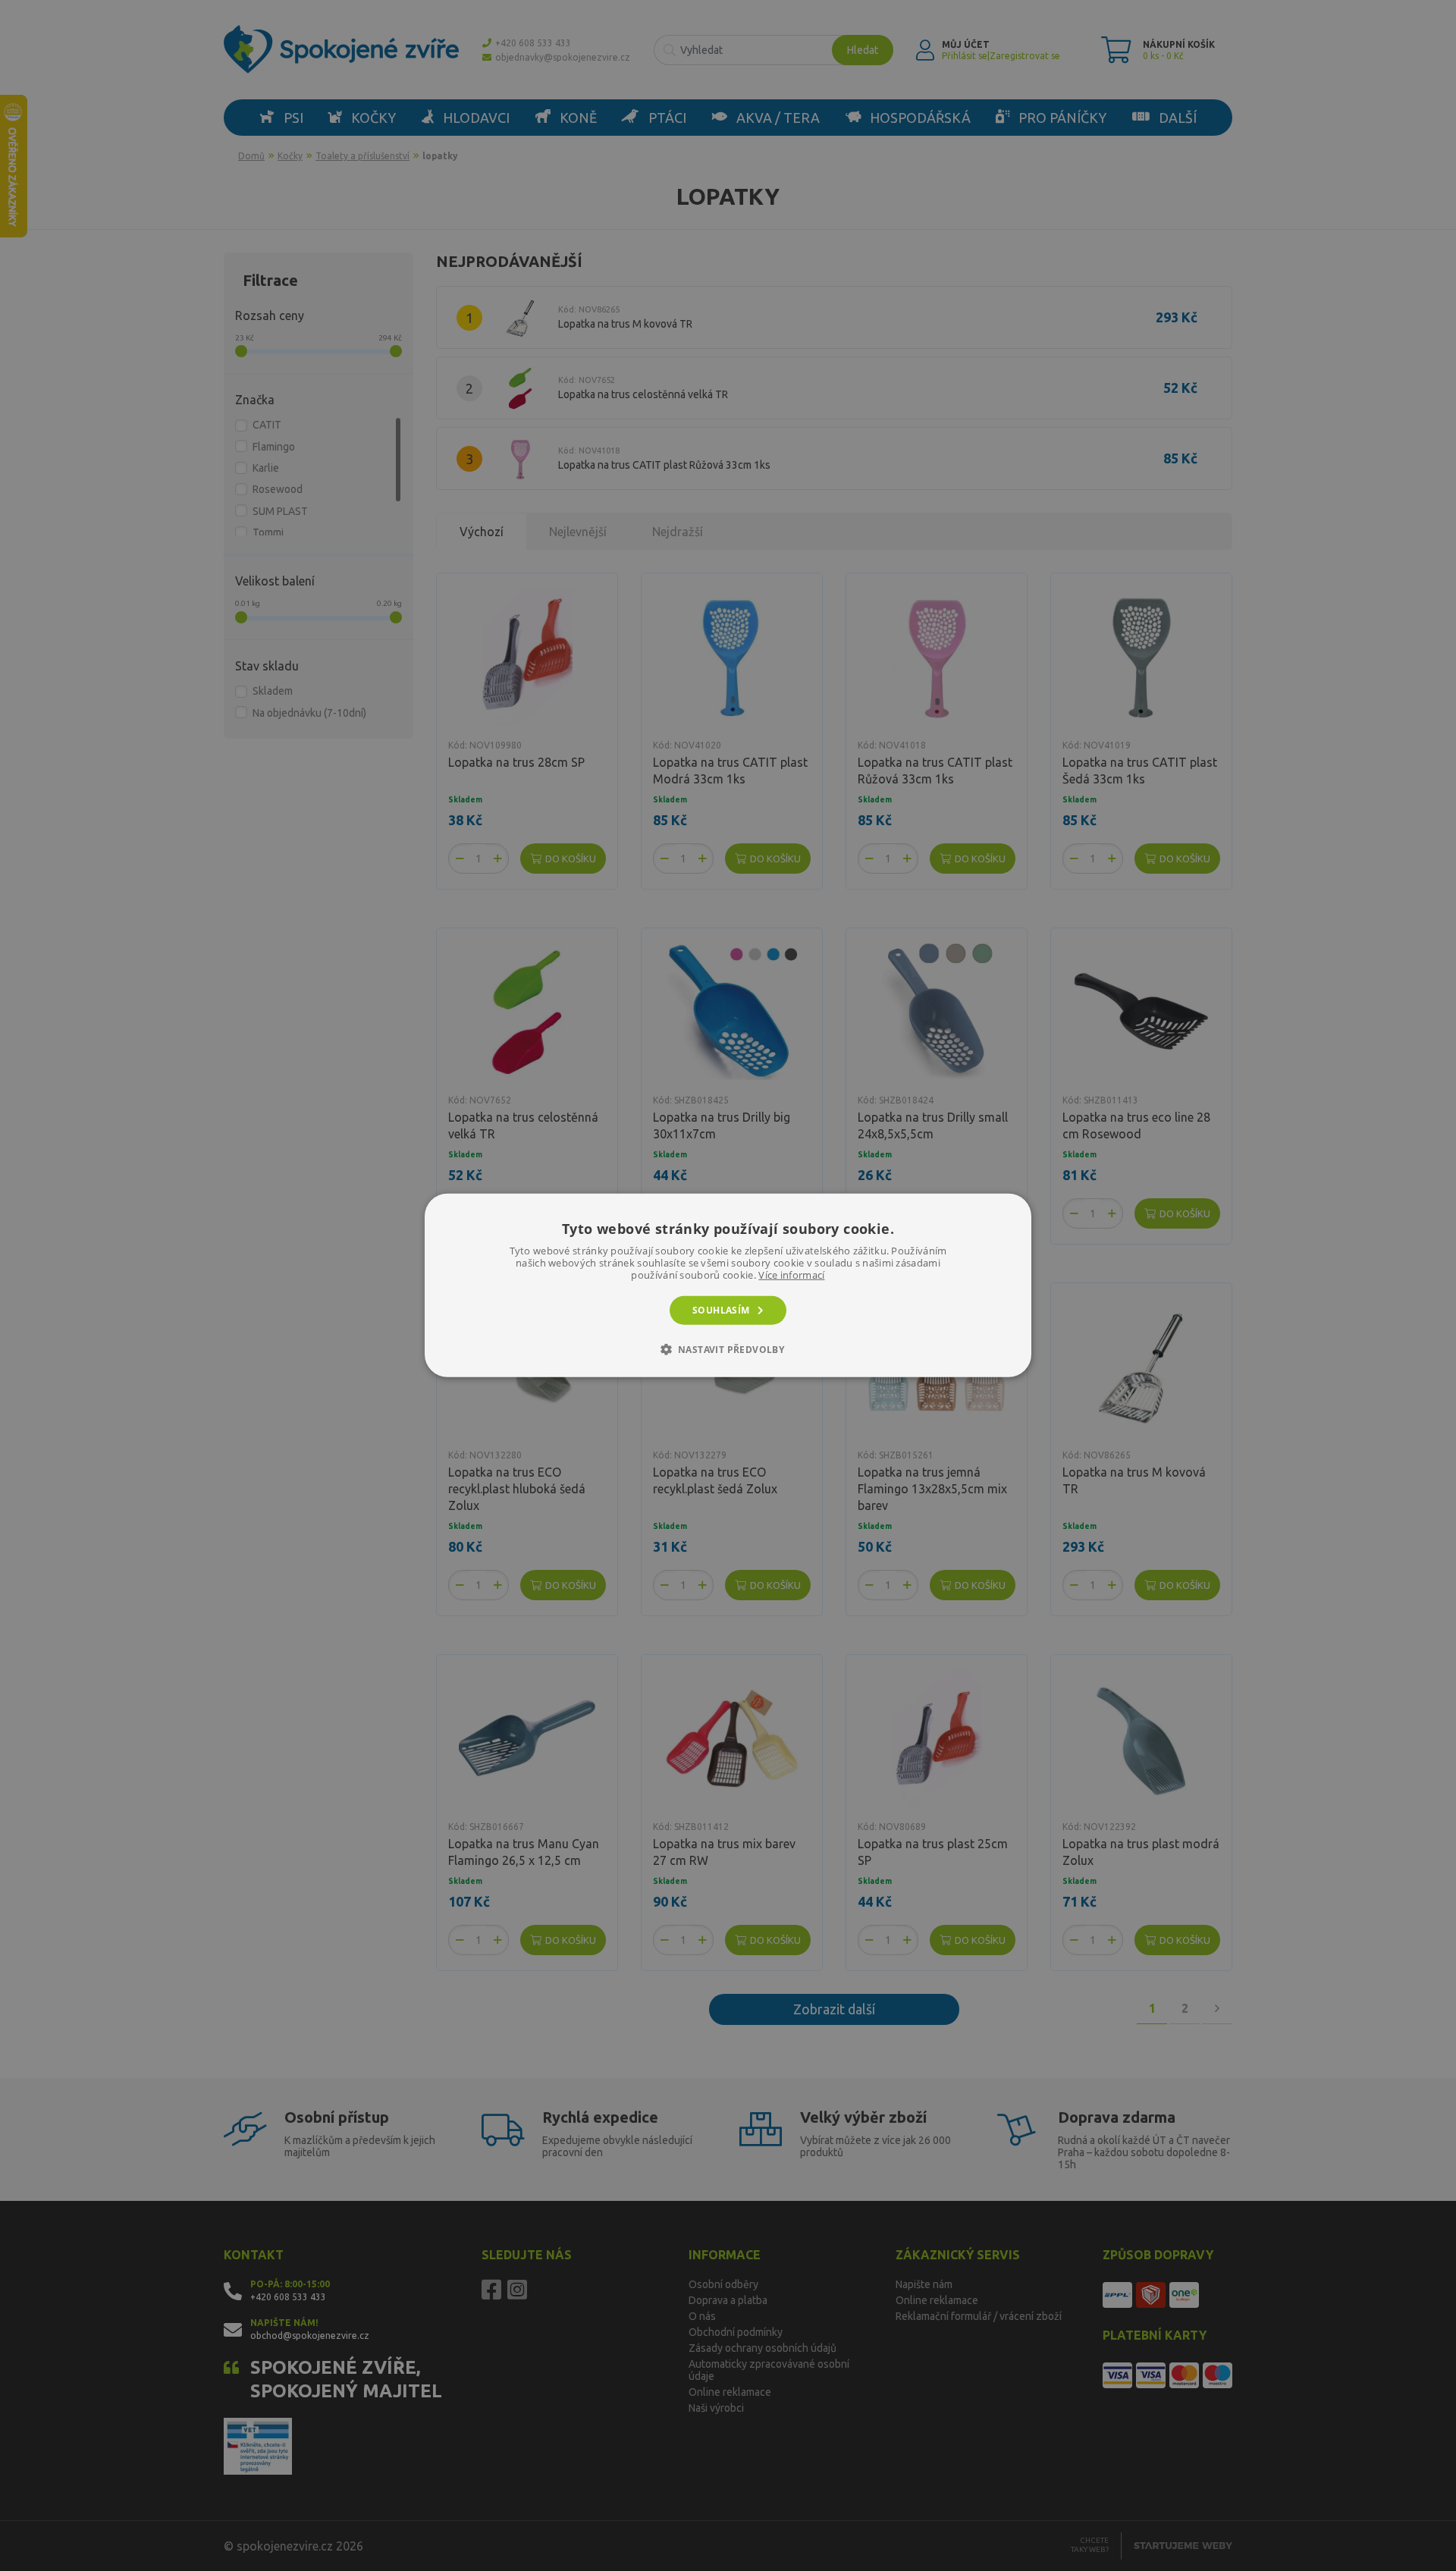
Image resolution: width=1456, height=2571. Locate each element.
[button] (728, 1349)
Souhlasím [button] (721, 1310)
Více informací (791, 1275)
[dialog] (728, 1285)
